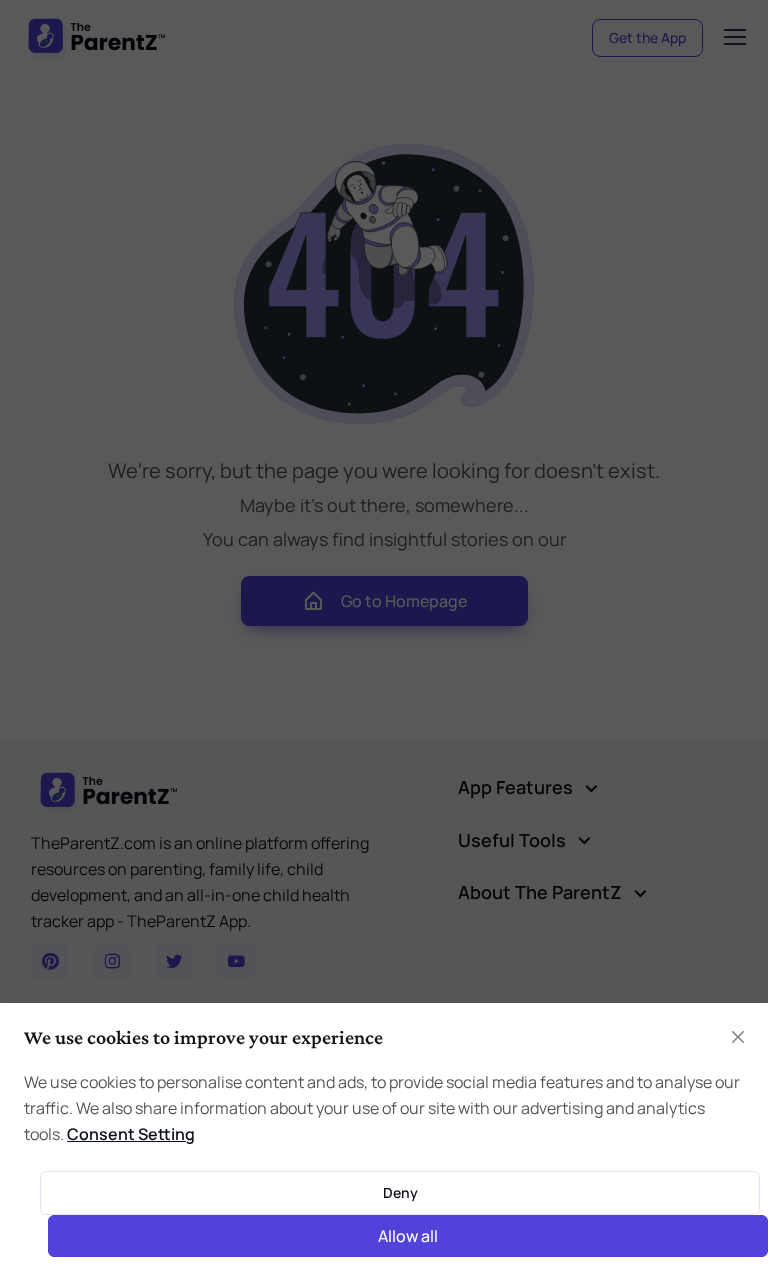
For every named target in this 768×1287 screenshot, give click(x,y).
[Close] (738, 1037)
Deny (400, 1192)
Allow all (408, 1236)
